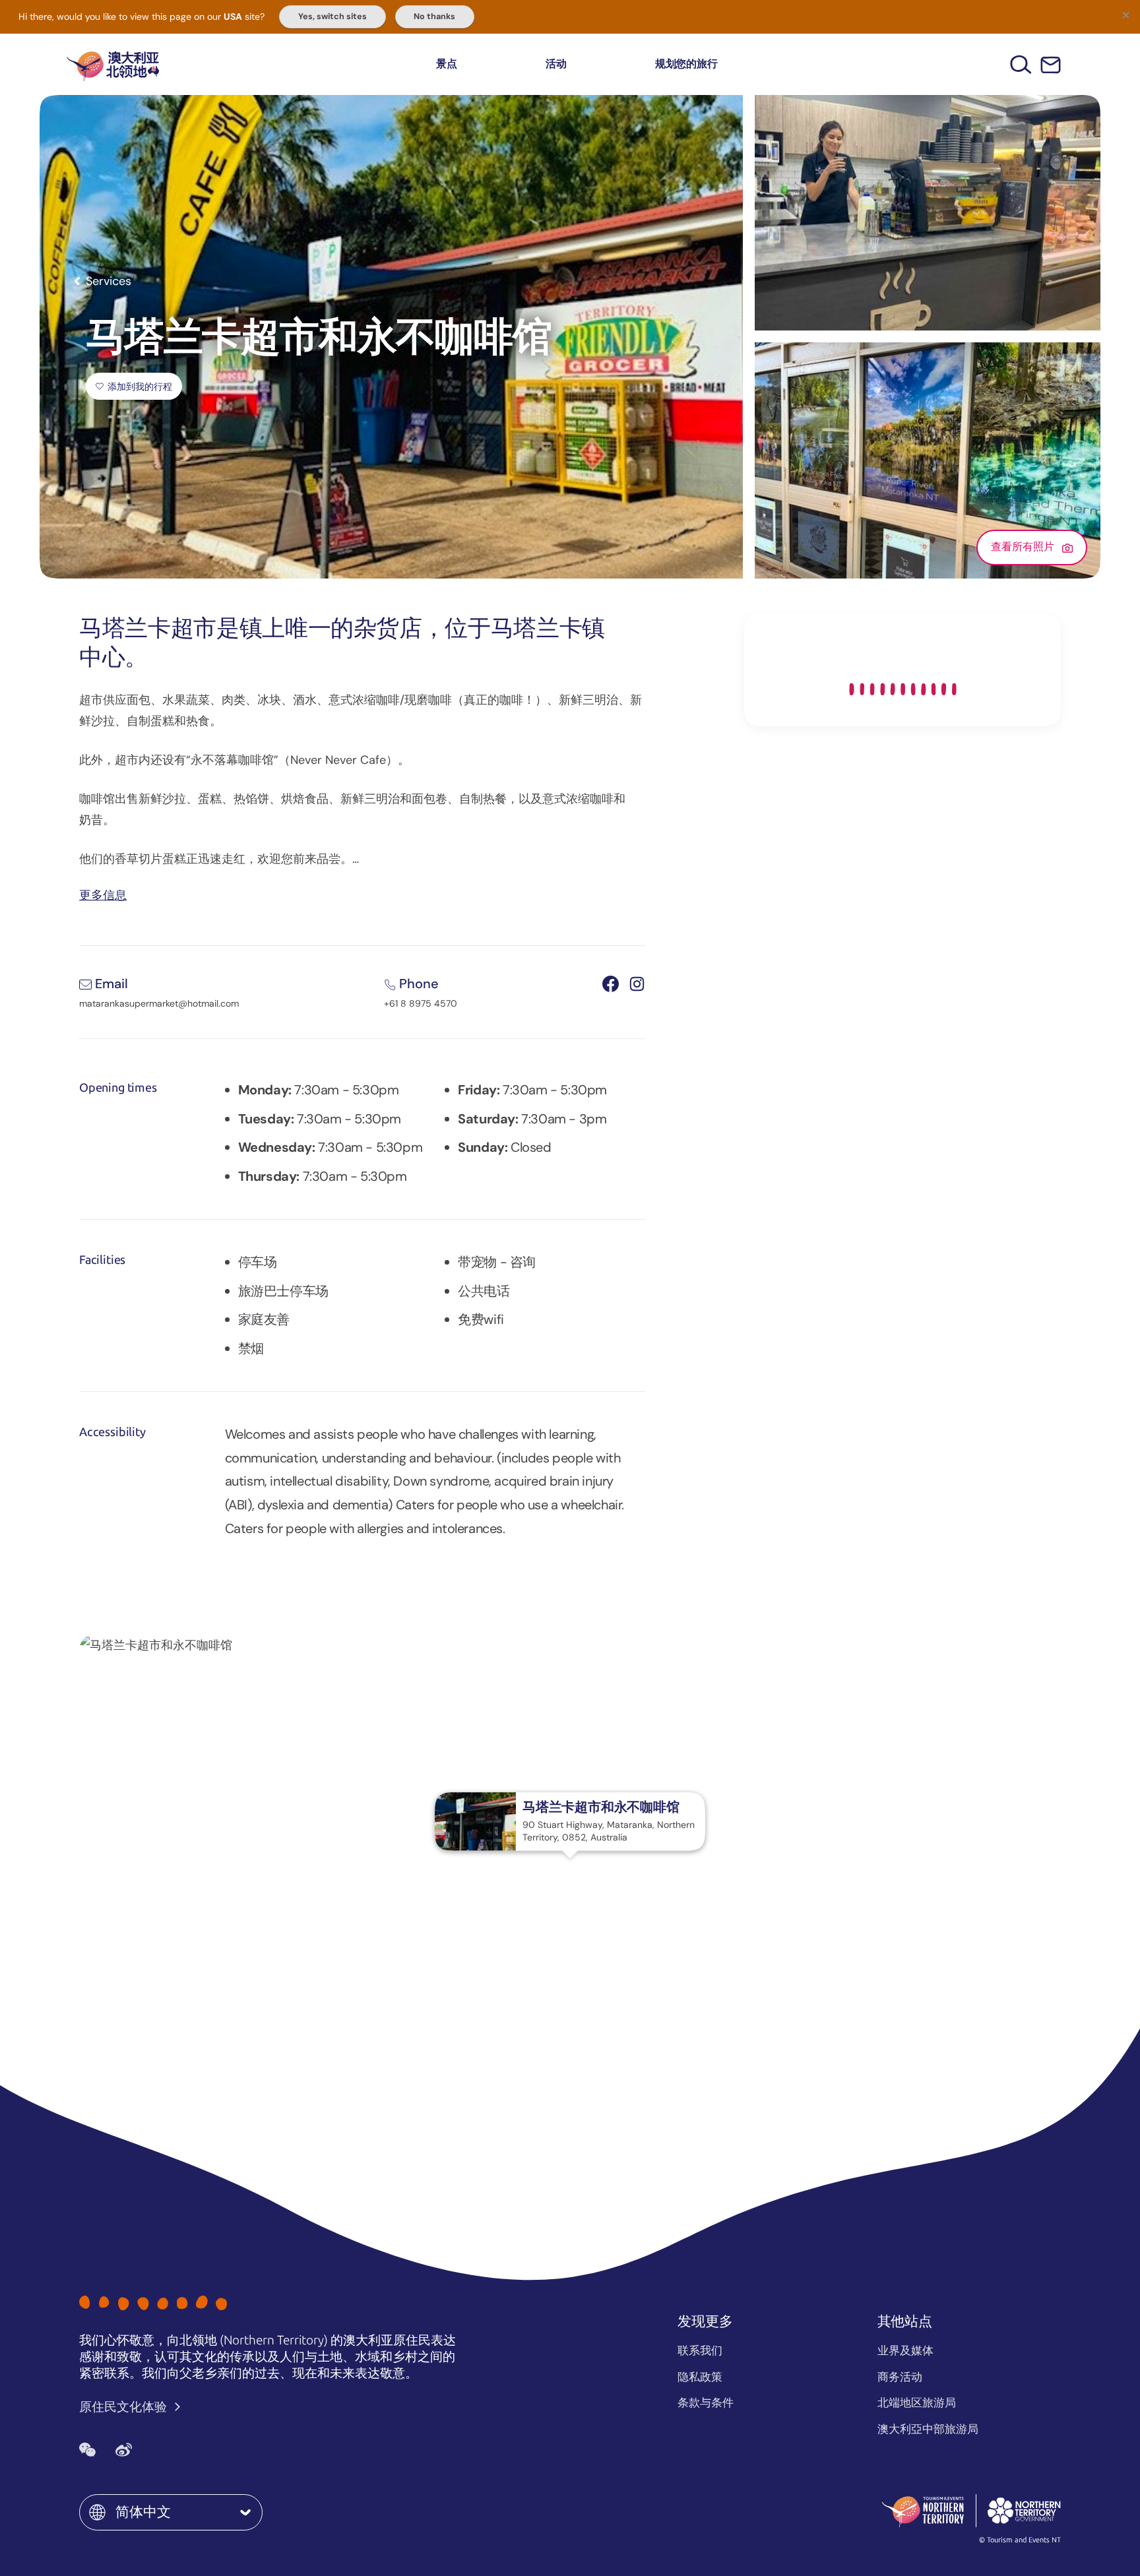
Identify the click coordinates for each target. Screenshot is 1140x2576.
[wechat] (87, 2450)
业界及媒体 (905, 2350)
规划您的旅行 (686, 64)
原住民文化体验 (124, 2407)
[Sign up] (1051, 65)
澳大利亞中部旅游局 (928, 2429)
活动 (556, 64)
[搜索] (1021, 64)
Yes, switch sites (332, 16)
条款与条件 (706, 2403)
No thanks (434, 16)
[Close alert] (1125, 15)
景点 (447, 64)
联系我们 (700, 2350)
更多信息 (103, 894)
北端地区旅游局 (917, 2403)
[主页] (113, 64)
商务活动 (900, 2377)
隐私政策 (700, 2377)
